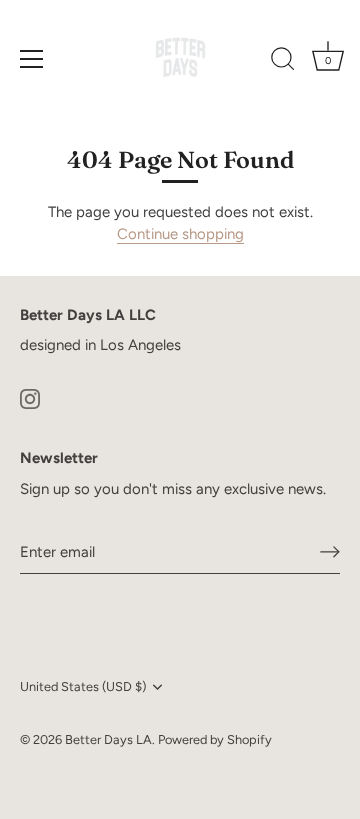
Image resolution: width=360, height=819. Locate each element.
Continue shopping (180, 234)
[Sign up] (330, 552)
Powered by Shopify (215, 739)
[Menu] (32, 59)
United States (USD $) (83, 686)
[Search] (283, 62)
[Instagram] (30, 398)
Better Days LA (108, 739)
